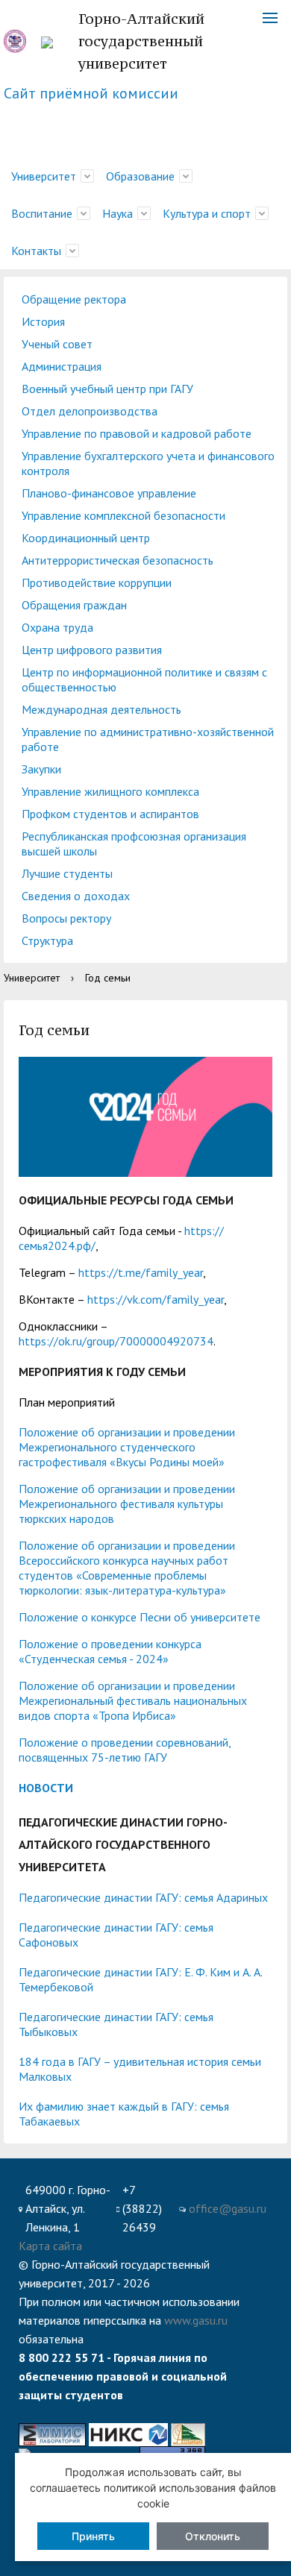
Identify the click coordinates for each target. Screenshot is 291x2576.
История (43, 321)
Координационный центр (86, 538)
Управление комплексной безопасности (123, 515)
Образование (140, 176)
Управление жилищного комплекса (110, 791)
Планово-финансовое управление (109, 493)
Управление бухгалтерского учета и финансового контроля (148, 463)
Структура (47, 940)
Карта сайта (50, 2246)
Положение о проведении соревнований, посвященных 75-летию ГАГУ (125, 1750)
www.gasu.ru (196, 2320)
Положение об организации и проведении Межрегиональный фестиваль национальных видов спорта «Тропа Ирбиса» (133, 1700)
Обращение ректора (74, 299)
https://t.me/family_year (141, 1272)
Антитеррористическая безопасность (118, 560)
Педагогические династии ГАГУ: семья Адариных (143, 1897)
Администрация (62, 366)
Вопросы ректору (66, 918)
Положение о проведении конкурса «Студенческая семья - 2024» (110, 1651)
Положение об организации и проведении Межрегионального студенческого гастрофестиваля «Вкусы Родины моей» (127, 1447)
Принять (93, 2536)
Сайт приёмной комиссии (91, 93)
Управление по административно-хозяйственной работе (148, 739)
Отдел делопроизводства (90, 411)
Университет (44, 176)
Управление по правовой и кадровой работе (137, 433)
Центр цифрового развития (92, 650)
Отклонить (213, 2536)
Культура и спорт (207, 213)
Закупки (41, 769)
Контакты (36, 251)
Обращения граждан (74, 605)
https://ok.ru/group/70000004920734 (116, 1341)
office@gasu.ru (228, 2208)
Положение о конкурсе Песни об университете (140, 1617)
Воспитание (42, 213)
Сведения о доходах (76, 896)
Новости (46, 1788)
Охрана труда (57, 627)
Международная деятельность (101, 709)
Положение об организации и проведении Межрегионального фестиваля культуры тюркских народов (127, 1504)
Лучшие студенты (67, 873)
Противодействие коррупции (97, 582)
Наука (118, 213)
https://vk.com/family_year (156, 1299)
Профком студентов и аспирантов (110, 814)
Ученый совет (57, 344)
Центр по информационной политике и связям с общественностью (144, 679)
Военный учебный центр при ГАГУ (107, 389)
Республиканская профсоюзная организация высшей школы (134, 844)
